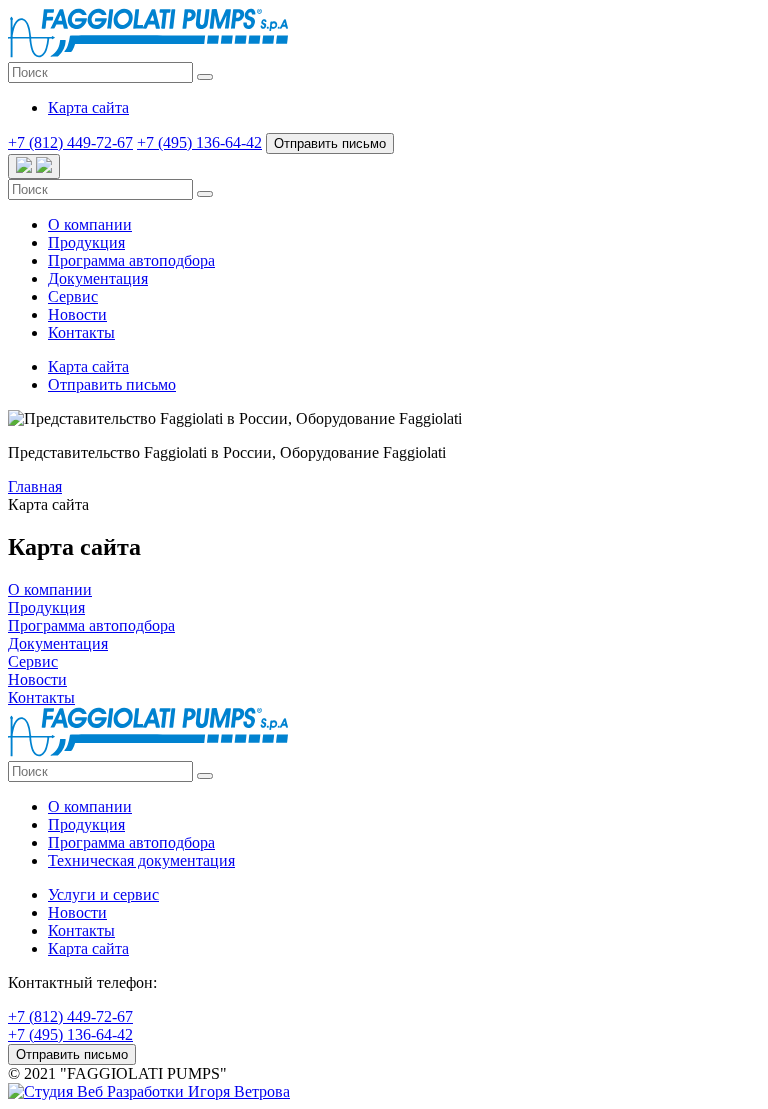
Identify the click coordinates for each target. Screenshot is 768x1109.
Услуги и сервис (103, 894)
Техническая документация (141, 860)
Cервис (73, 296)
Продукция (86, 242)
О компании (90, 224)
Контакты (81, 332)
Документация (98, 278)
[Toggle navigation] (34, 166)
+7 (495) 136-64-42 (199, 142)
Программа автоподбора (131, 260)
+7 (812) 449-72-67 (70, 142)
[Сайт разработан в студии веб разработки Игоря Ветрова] (149, 1091)
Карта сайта (88, 948)
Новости (77, 314)
